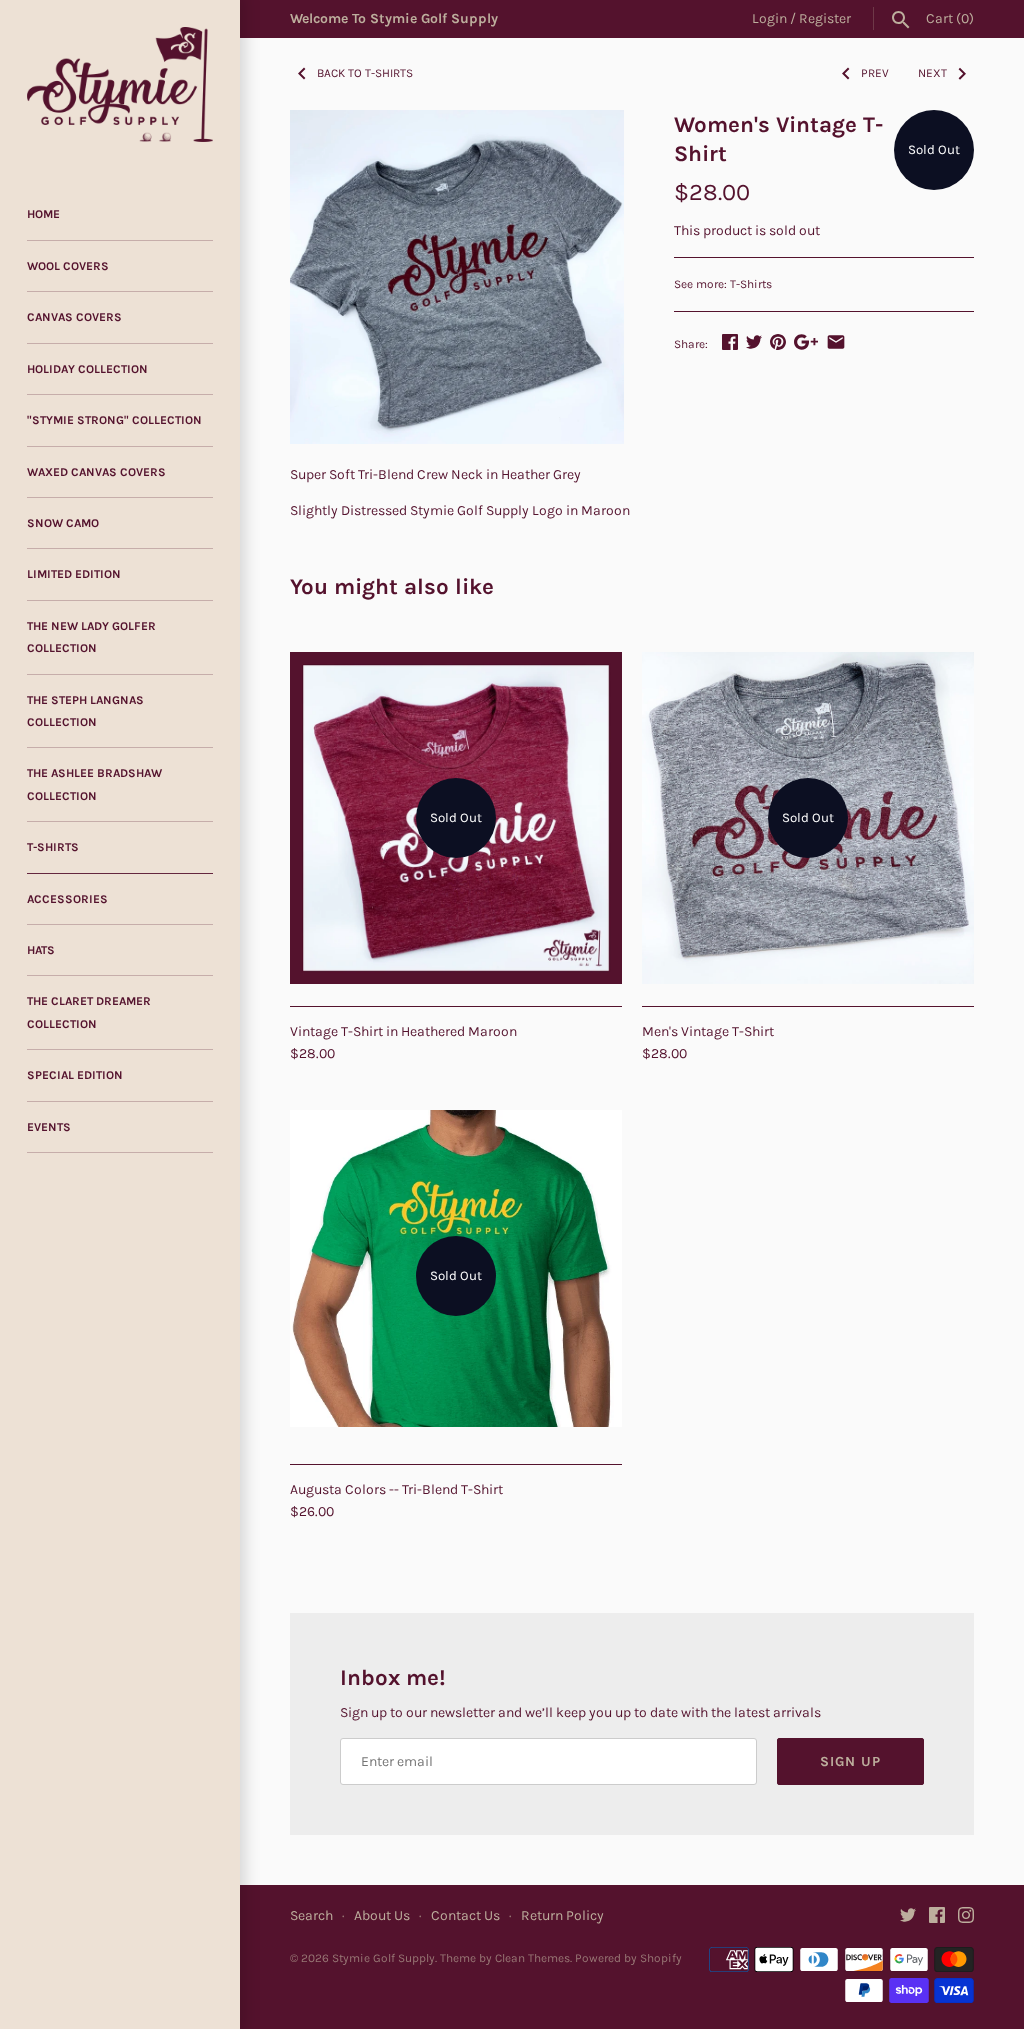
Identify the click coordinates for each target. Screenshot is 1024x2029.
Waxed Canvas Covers (96, 472)
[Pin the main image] (778, 341)
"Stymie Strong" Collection (114, 420)
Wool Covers (68, 266)
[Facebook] (937, 1916)
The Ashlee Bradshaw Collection (94, 784)
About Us (382, 1915)
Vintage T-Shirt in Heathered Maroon (403, 1031)
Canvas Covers (74, 317)
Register (825, 18)
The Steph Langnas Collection (85, 711)
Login (769, 18)
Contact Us (465, 1915)
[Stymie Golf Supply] (120, 84)
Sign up (850, 1761)
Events (49, 1127)
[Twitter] (908, 1916)
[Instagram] (966, 1916)
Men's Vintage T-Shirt (708, 1031)
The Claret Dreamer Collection (89, 1012)
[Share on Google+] (806, 341)
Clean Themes (532, 1958)
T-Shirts (53, 847)
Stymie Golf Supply (383, 1958)
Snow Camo (63, 523)
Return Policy (562, 1915)
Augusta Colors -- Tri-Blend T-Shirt (396, 1489)
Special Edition (75, 1075)
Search (311, 1915)
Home (43, 214)
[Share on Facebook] (730, 341)
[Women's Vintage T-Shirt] (457, 277)
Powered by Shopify (628, 1958)
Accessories (67, 899)
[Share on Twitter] (754, 341)
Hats (41, 950)
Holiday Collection (87, 369)
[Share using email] (836, 341)
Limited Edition (74, 574)
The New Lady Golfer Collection (91, 637)
